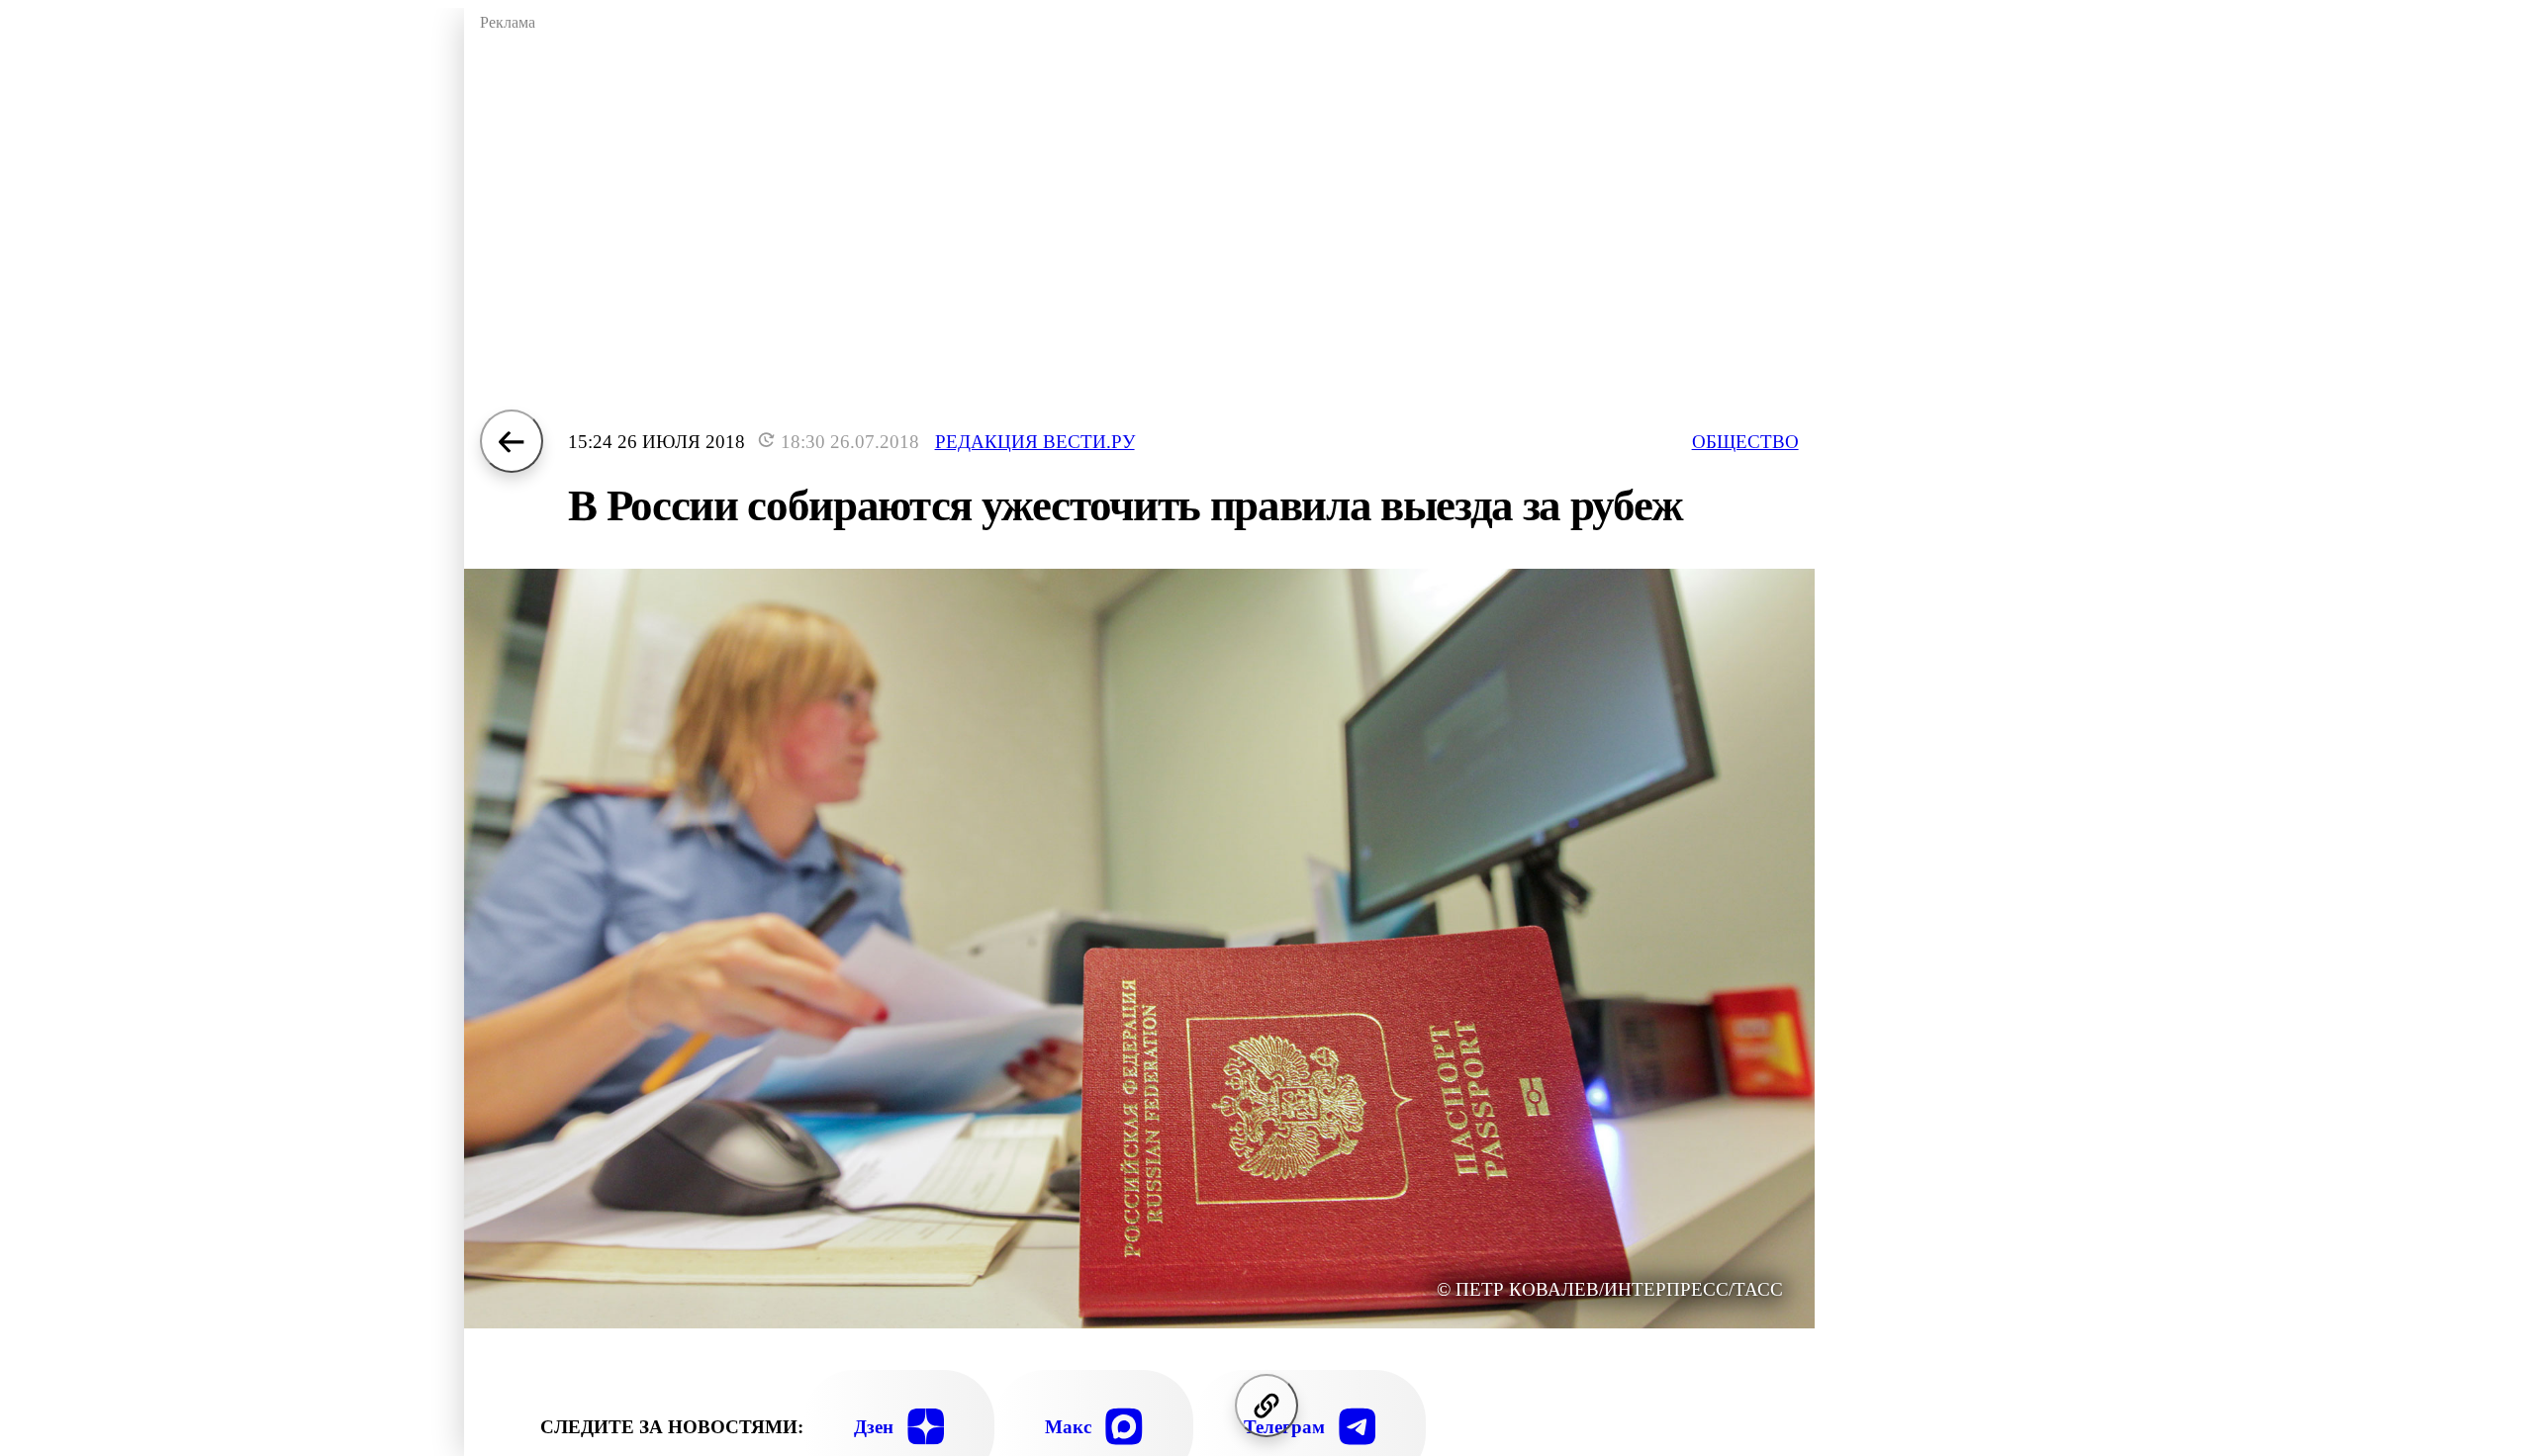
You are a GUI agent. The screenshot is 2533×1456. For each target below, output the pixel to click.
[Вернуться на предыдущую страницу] (512, 441)
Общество (1745, 442)
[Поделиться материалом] (1266, 1406)
